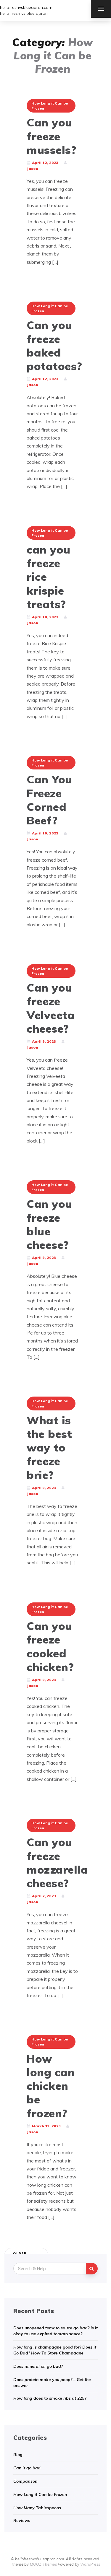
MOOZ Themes (43, 2564)
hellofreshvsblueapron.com (26, 7)
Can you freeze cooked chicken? (50, 1646)
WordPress (90, 2564)
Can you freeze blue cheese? (49, 1224)
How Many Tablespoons (37, 2508)
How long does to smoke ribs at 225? (50, 2398)
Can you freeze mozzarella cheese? (57, 1863)
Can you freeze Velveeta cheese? (51, 1008)
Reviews (22, 2520)
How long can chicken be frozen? (51, 2086)
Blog (18, 2455)
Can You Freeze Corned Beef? (49, 800)
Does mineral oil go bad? (38, 2366)
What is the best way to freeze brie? (49, 1448)
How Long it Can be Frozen (50, 106)
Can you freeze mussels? (52, 136)
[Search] (92, 2269)
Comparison (25, 2481)
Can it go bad (27, 2468)
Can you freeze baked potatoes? (54, 345)
